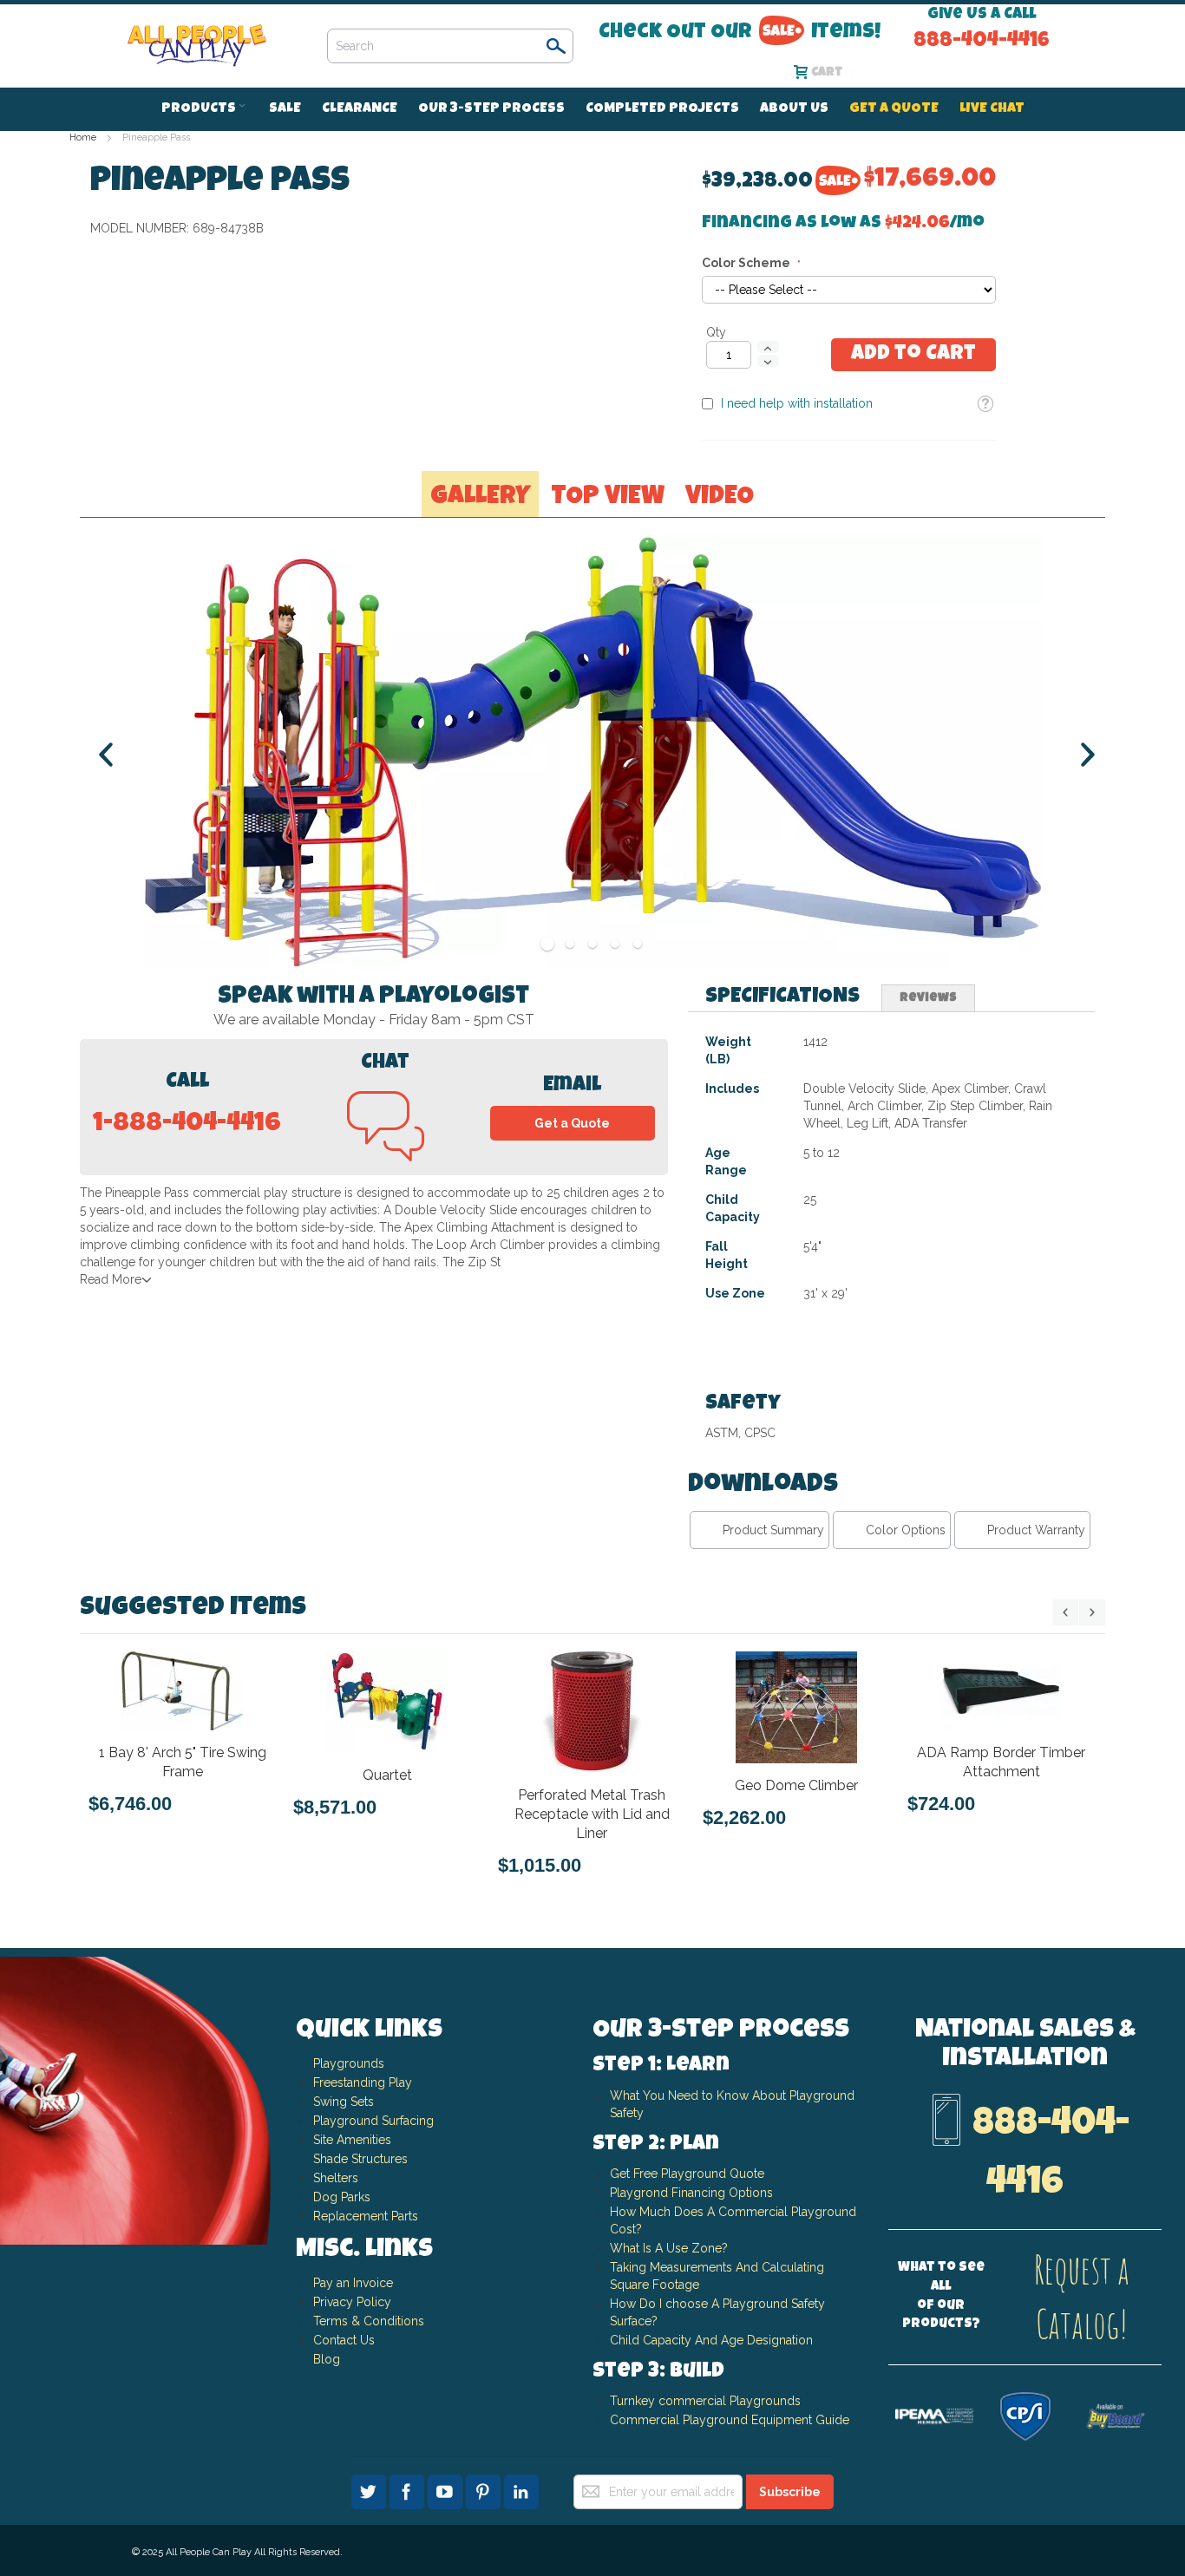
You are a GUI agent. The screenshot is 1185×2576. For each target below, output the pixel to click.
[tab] (782, 998)
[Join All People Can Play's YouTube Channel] (447, 2489)
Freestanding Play (363, 2082)
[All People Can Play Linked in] (521, 2489)
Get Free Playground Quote (687, 2174)
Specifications (782, 997)
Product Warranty (1036, 1530)
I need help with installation (797, 403)
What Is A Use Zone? (669, 2248)
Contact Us (344, 2340)
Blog (327, 2359)
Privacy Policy (352, 2302)
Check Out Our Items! (740, 32)
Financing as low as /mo (843, 224)
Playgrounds (349, 2063)
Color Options (906, 1530)
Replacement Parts (366, 2216)
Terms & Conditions (369, 2321)
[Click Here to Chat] (386, 1150)
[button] (985, 404)
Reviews (928, 998)
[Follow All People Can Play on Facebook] (409, 2489)
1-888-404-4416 (187, 1125)
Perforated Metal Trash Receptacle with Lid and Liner (592, 1814)
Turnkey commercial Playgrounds (705, 2401)
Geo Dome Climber (796, 1785)
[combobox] (450, 46)
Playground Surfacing (373, 2121)
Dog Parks (342, 2197)
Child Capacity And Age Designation (711, 2340)
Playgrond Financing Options (691, 2193)
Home (83, 137)
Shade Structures (360, 2159)
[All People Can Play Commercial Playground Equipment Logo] (197, 46)
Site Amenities (352, 2140)
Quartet (387, 1775)
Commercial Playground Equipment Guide (730, 2420)
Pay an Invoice (353, 2283)
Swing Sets (344, 2102)
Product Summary (773, 1530)
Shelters (336, 2178)
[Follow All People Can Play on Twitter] (370, 2489)
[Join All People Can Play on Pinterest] (485, 2489)
